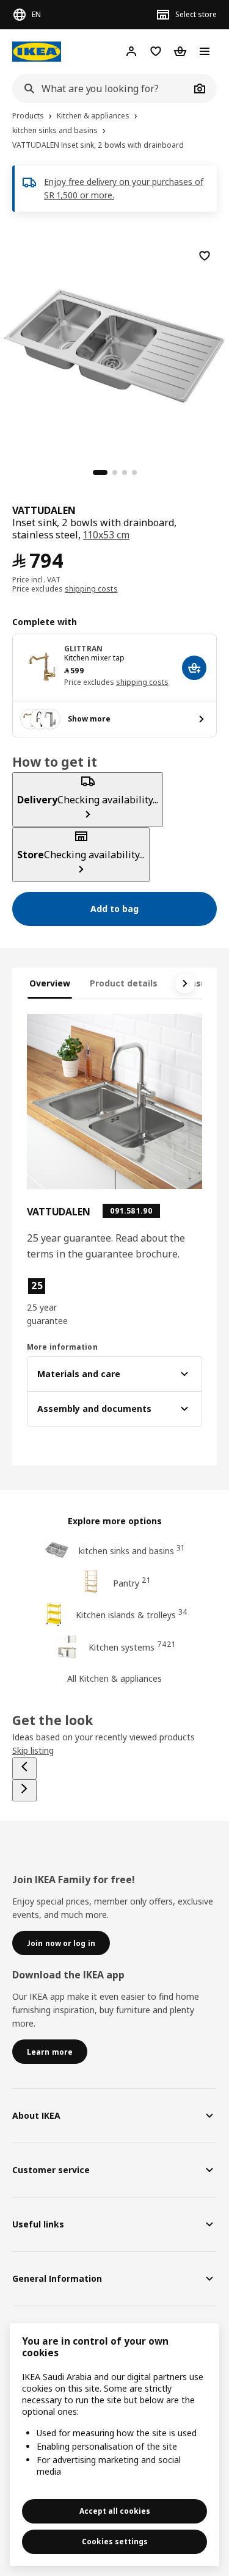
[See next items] (185, 983)
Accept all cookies (115, 2511)
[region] (114, 344)
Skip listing (33, 1750)
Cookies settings (115, 2542)
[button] (53, 1302)
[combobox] (101, 89)
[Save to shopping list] (205, 256)
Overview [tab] (50, 983)
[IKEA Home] (37, 52)
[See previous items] (24, 1768)
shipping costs (91, 589)
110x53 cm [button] (106, 535)
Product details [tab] (124, 983)
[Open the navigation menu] (205, 51)
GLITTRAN (83, 649)
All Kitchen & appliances (114, 1678)
